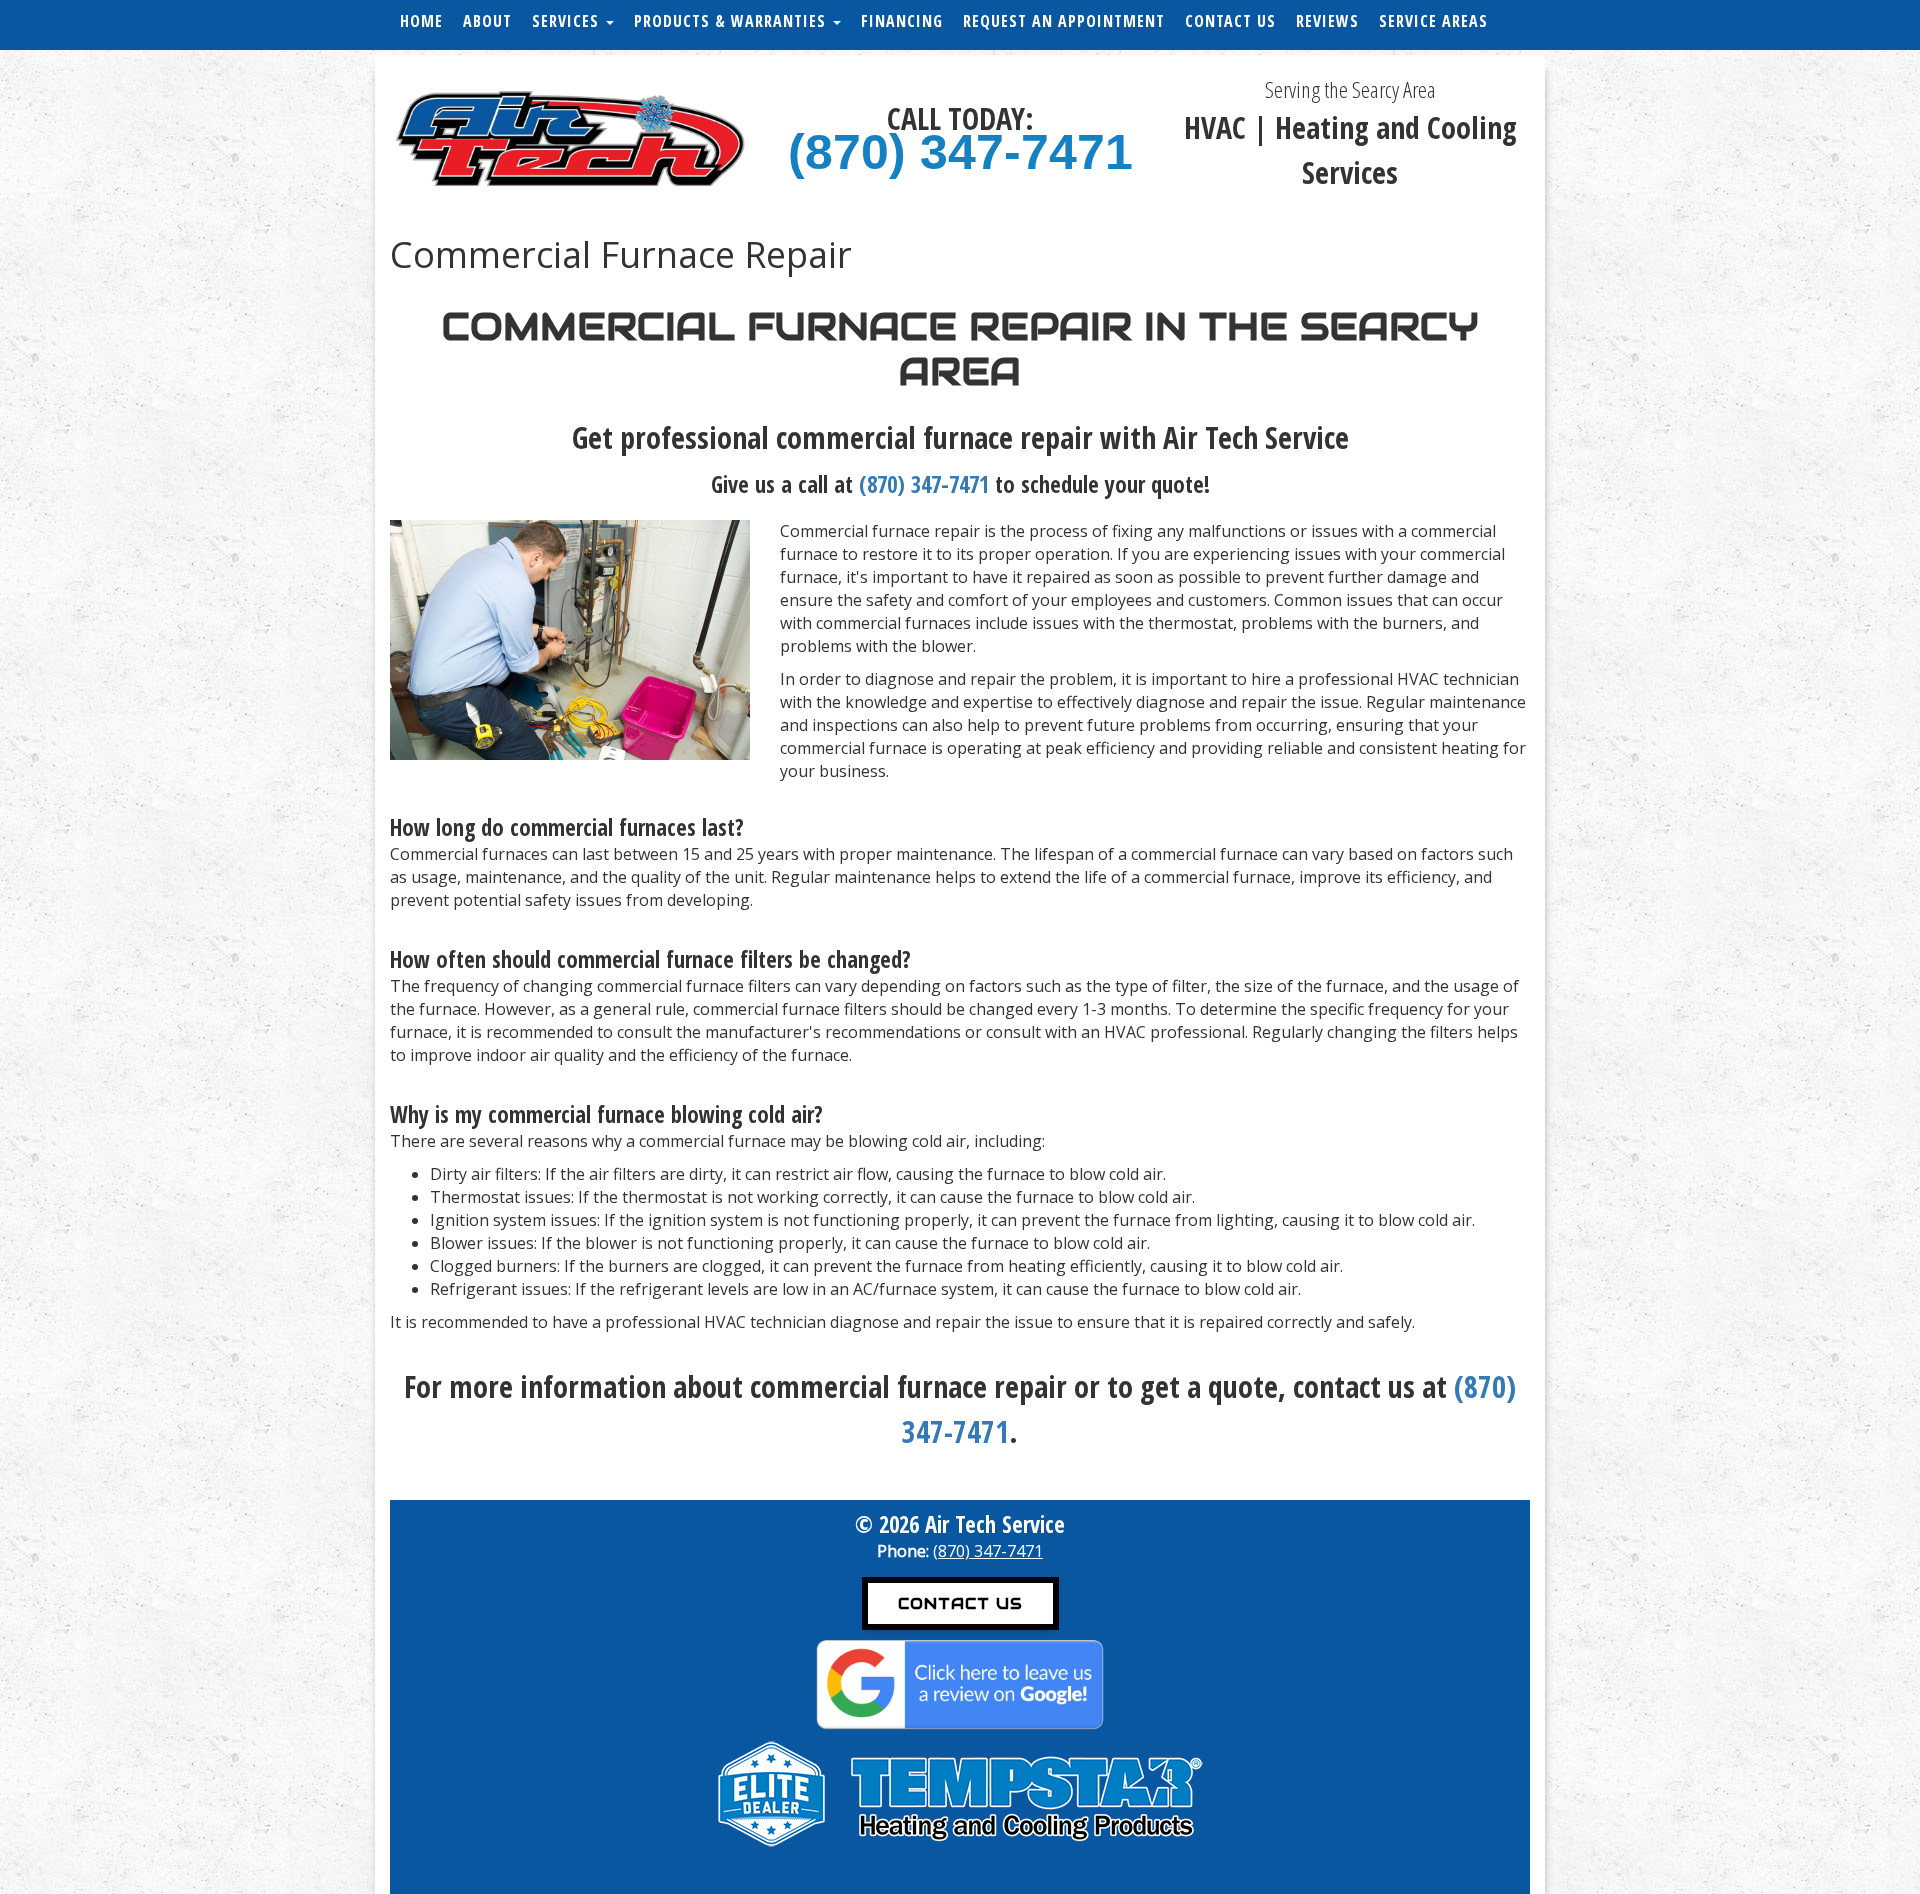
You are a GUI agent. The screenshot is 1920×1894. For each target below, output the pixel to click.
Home (421, 21)
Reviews (1327, 21)
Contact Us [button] (960, 1603)
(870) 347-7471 (960, 152)
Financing (902, 21)
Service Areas (1433, 21)
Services (568, 21)
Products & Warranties (732, 21)
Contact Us (1230, 21)
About (487, 21)
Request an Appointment (1064, 21)
